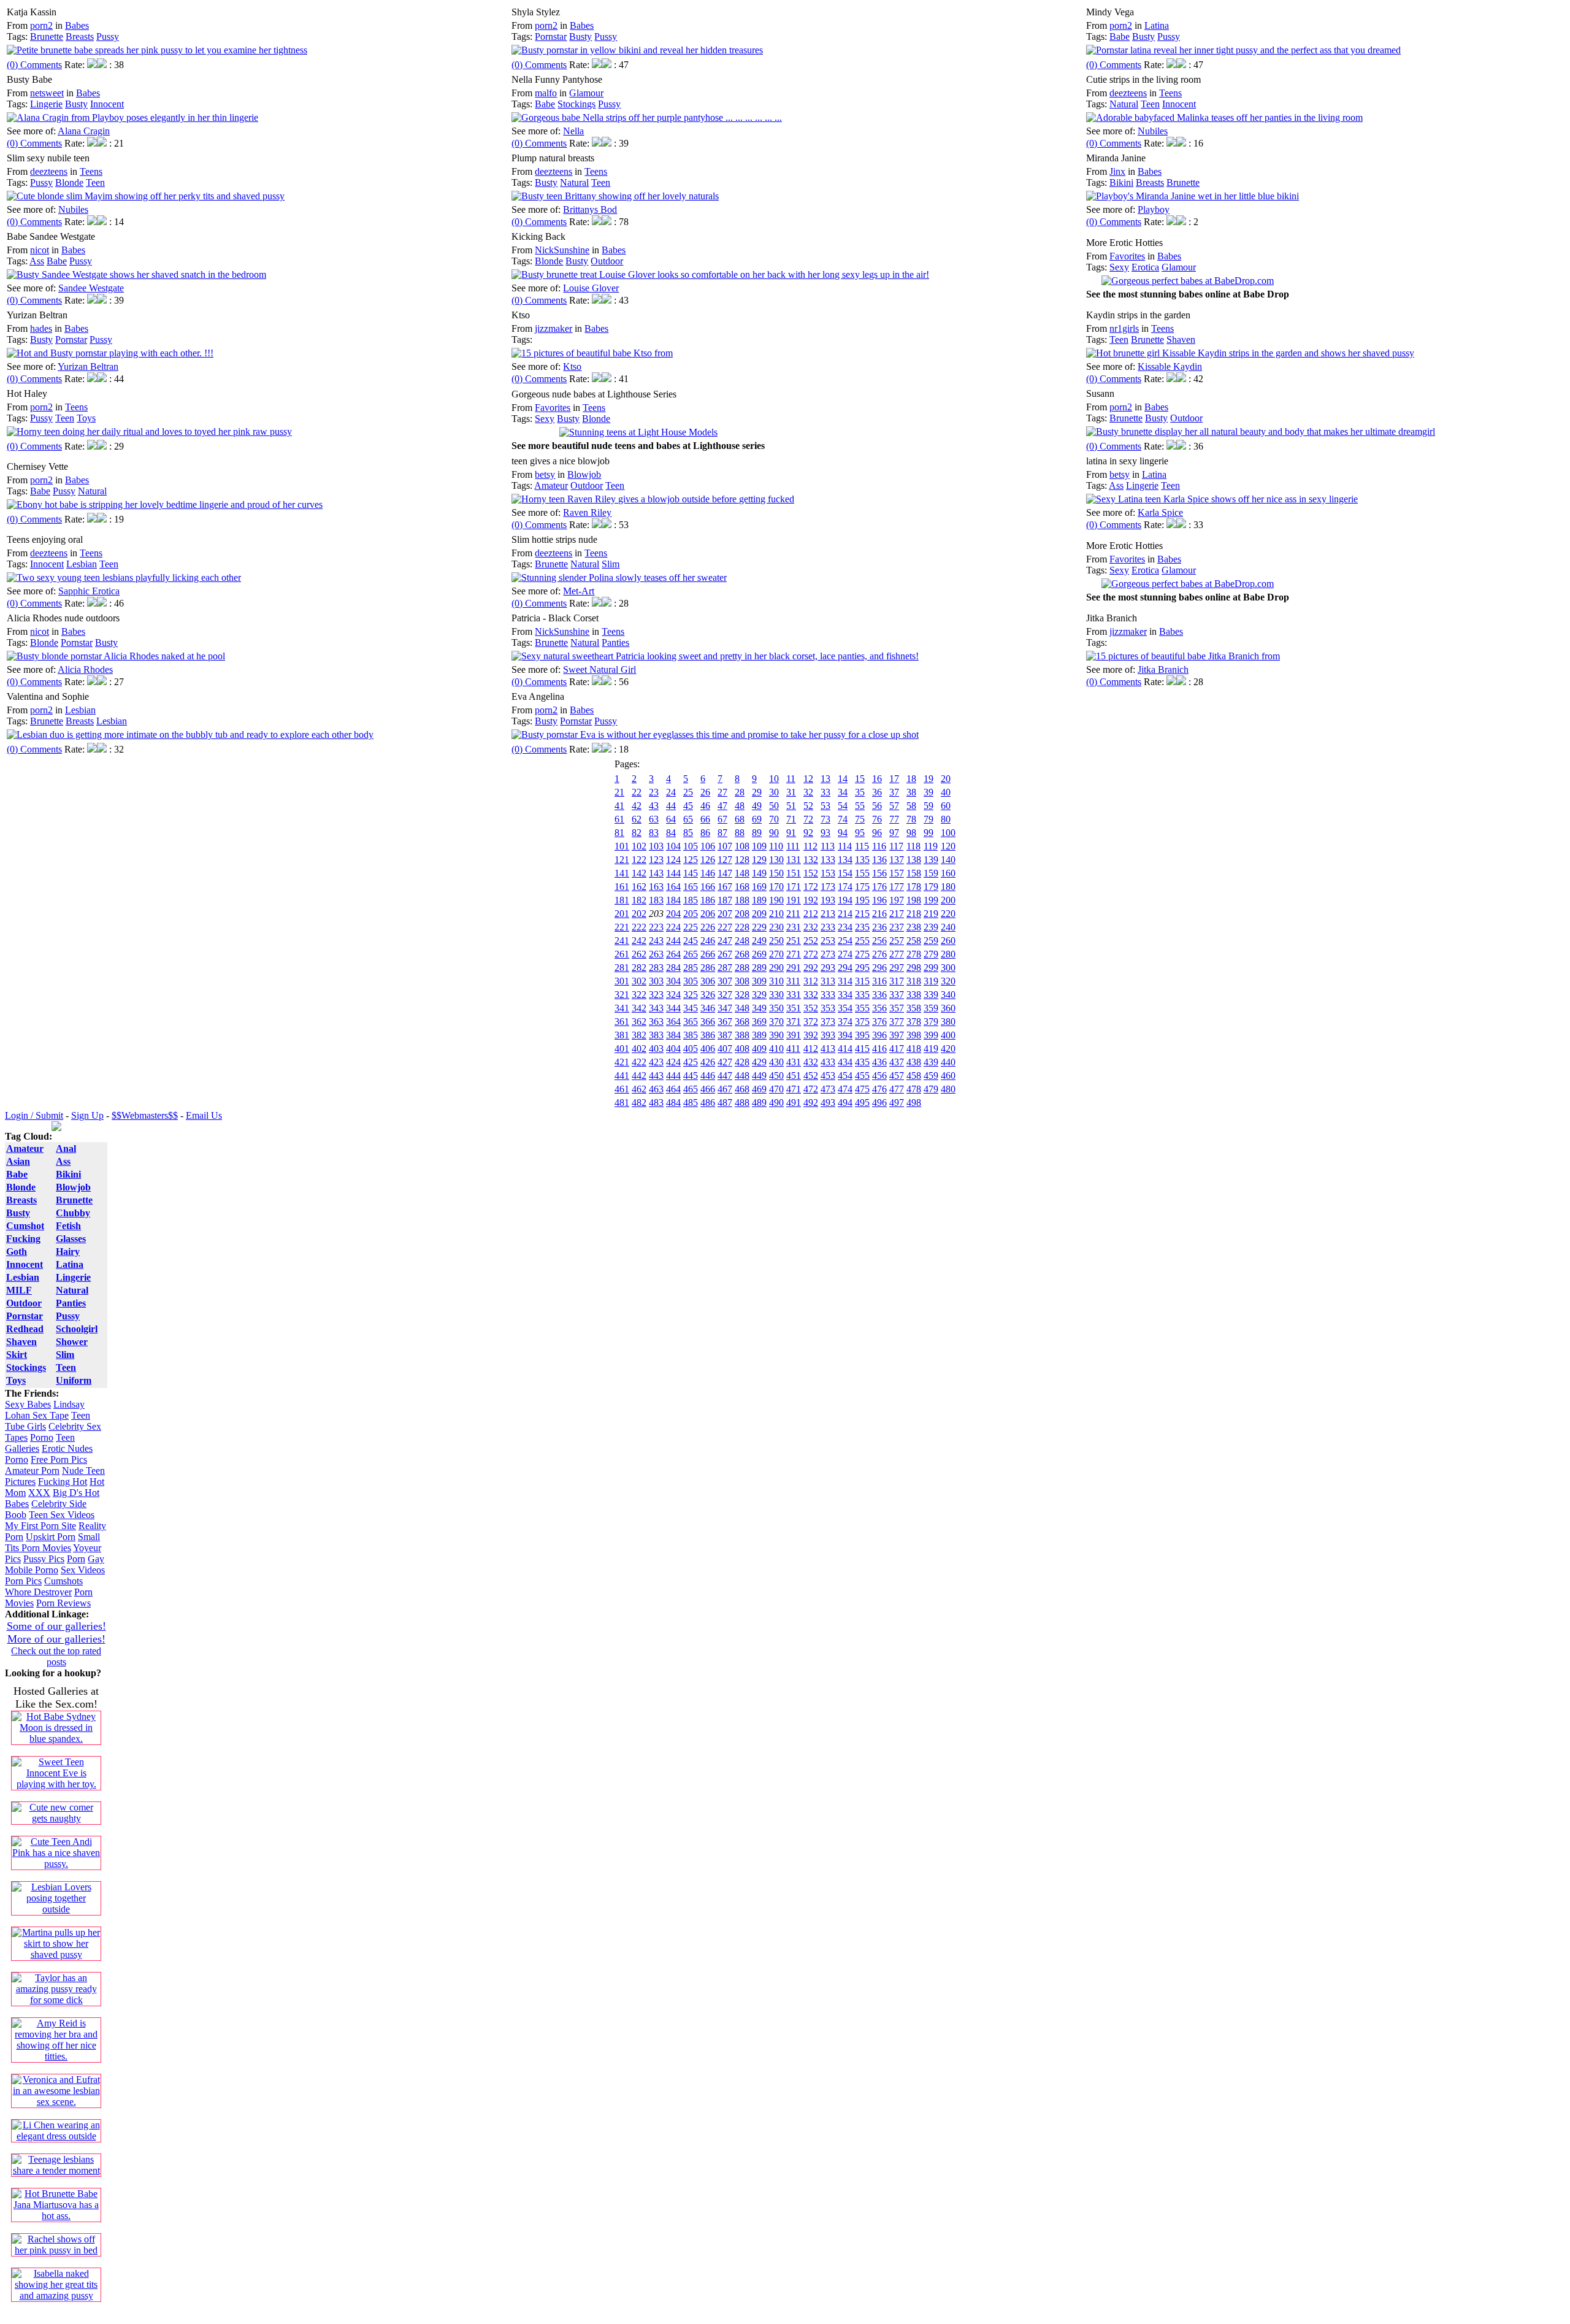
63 (654, 819)
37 (894, 792)
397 (897, 1035)
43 (654, 806)
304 (673, 981)
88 (740, 833)
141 (622, 873)
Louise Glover (591, 288)
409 (759, 1049)
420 (948, 1049)
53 (825, 806)
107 (725, 846)
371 (794, 1022)
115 (862, 846)
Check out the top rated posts (56, 1656)
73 (825, 819)
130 (776, 860)
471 (794, 1089)
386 (708, 1035)
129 (759, 860)
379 (931, 1022)
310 (776, 981)
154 (845, 873)
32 (808, 792)
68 (740, 819)
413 (828, 1049)
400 (948, 1035)
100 (948, 833)
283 (656, 968)
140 (948, 860)
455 (862, 1076)
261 (622, 954)
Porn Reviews (63, 1603)
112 (810, 846)
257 (897, 941)
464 (673, 1089)
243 (656, 941)
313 (828, 981)
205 (691, 914)
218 (914, 914)
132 (811, 860)
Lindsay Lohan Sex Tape (45, 1410)
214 (845, 914)
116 (879, 846)
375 (862, 1022)
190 (776, 900)
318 (914, 981)
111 (793, 846)
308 (742, 981)
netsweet (47, 93)
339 (931, 995)
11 (791, 779)
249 (759, 941)
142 (639, 873)
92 (808, 833)
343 (656, 1008)
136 (879, 860)
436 (879, 1062)
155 (862, 873)
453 (828, 1076)
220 (948, 914)
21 (619, 792)
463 (656, 1089)
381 (622, 1035)
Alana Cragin (84, 131)
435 (862, 1062)
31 (791, 792)
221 (622, 927)
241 (622, 941)
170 (776, 887)
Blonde (69, 182)
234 (845, 927)
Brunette (47, 36)
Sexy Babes (28, 1404)
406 (708, 1049)
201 (622, 914)
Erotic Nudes (67, 1448)
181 (622, 900)
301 (622, 981)
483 (656, 1103)
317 (897, 981)
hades (41, 328)
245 (691, 941)
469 (759, 1089)
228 (742, 927)
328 (742, 995)
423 (656, 1062)
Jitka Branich (1163, 669)
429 (759, 1062)
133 (828, 860)
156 (879, 873)
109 (759, 846)
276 (879, 954)
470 (776, 1089)
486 (708, 1103)
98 (911, 833)
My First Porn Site (40, 1526)
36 (877, 792)
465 (691, 1089)
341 (622, 1008)
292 (811, 968)
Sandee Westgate (91, 288)
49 (757, 806)
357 (897, 1008)
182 (639, 900)
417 (897, 1049)
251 (794, 941)
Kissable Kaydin (1170, 366)
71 (791, 819)
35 (860, 792)
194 (845, 900)
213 (828, 914)
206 (708, 914)
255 (862, 941)
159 (931, 873)
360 (948, 1008)
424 (673, 1062)
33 (825, 792)
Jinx (1117, 171)
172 (811, 887)
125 (691, 860)
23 (654, 792)
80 (946, 819)
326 (708, 995)
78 (911, 819)
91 (791, 833)
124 (673, 860)
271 (794, 954)
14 (843, 779)
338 (914, 995)
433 (828, 1062)
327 (725, 995)
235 (862, 927)
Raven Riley (587, 512)
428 (742, 1062)
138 (914, 860)
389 (759, 1035)
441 (622, 1076)
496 (879, 1103)
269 (759, 954)
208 (742, 914)
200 (948, 900)
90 (774, 833)
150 (776, 873)
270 (776, 954)
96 (877, 833)
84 (671, 833)
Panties (615, 642)
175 (862, 887)
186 (708, 900)
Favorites (1127, 256)
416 (879, 1049)
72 (808, 819)
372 (811, 1022)
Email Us (204, 1115)
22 (637, 792)
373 (828, 1022)
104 (673, 846)
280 (948, 954)
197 (897, 900)
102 (639, 846)
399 (931, 1035)
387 (725, 1035)
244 (673, 941)
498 (914, 1103)
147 (725, 873)
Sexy (1119, 267)
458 (914, 1076)
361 (622, 1022)
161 (622, 887)
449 (759, 1076)
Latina (1157, 25)
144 (673, 873)
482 (639, 1103)
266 (708, 954)
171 (794, 887)
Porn (76, 1559)
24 (671, 792)
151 (794, 873)
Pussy (108, 36)
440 (948, 1062)
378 (914, 1022)
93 (825, 833)
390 (776, 1035)
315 (862, 981)
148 (742, 873)
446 (708, 1076)
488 (742, 1103)
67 (722, 819)
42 (637, 806)
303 (656, 981)
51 (791, 806)
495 (862, 1103)
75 (860, 819)
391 (794, 1035)
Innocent (107, 104)
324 (673, 995)
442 (639, 1076)
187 (725, 900)
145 (691, 873)
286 (708, 968)
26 (705, 792)
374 (845, 1022)
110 (776, 846)
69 (757, 819)
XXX (39, 1493)
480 (948, 1089)
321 (622, 995)
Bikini (1121, 182)
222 (639, 927)
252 (811, 941)
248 (742, 941)
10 (774, 779)
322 (639, 995)
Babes (77, 25)
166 (708, 887)
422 (639, 1062)
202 (639, 914)
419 (931, 1049)
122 (639, 860)
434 (845, 1062)
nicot (40, 250)
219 (931, 914)
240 (948, 927)
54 (843, 806)
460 (948, 1076)
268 (742, 954)
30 (774, 792)
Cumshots (63, 1581)
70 (774, 819)
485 (691, 1103)
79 (929, 819)
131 (794, 860)
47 (722, 806)
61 (619, 819)
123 (656, 860)
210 (776, 914)
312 (811, 981)
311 (793, 981)
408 (742, 1049)
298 (914, 968)
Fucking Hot (63, 1482)
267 (725, 954)
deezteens (1128, 93)
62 (637, 819)
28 (740, 792)
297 (897, 968)
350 (776, 1008)
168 (742, 887)
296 (879, 968)
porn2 (41, 25)
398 (914, 1035)
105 (691, 846)
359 (931, 1008)
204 (673, 914)
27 (722, 792)
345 (691, 1008)
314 (845, 981)
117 (896, 846)
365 (691, 1022)
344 (673, 1008)
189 (759, 900)
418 (914, 1049)
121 (622, 860)
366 (708, 1022)
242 (639, 941)
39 (929, 792)
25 (688, 792)
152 (811, 873)
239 (931, 927)
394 (845, 1035)
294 (845, 968)
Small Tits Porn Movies (52, 1542)
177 (897, 887)
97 (894, 833)
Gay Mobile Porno (55, 1564)
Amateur (551, 485)
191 (794, 900)
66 (705, 819)
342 (639, 1008)
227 (725, 927)
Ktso (572, 366)
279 (931, 954)
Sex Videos (83, 1570)
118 (913, 846)
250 (776, 941)
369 (759, 1022)
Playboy (1154, 209)
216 (879, 914)
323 (656, 995)
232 (811, 927)
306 (708, 981)
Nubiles (1153, 131)
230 (776, 927)
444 (673, 1076)
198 (914, 900)
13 (825, 779)
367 (725, 1022)
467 (725, 1089)
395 (862, 1035)
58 (911, 806)
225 (691, 927)
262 (639, 954)
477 (897, 1089)
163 (656, 887)
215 (862, 914)
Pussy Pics (44, 1559)
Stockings (576, 104)
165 (691, 887)
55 (860, 806)
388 (742, 1035)
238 (914, 927)
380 (948, 1022)
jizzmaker (553, 328)
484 (673, 1103)
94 (843, 833)
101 (622, 846)
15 (860, 779)
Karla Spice (1160, 512)
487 (725, 1103)
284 (673, 968)
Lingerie (46, 104)
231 (794, 927)
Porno (42, 1437)
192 (811, 900)
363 (656, 1022)
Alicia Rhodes (85, 669)
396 (879, 1035)
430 (776, 1062)
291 (794, 968)
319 (931, 981)
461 (622, 1089)
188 (742, 900)
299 (931, 968)
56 (877, 806)
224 (673, 927)
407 (725, 1049)
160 (948, 873)
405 (691, 1049)
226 (708, 927)
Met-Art (579, 591)
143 (656, 873)
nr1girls (1124, 328)
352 (811, 1008)
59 (929, 806)
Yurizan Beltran (88, 366)
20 (946, 779)
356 (879, 1008)
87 (722, 833)
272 (811, 954)
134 (845, 860)
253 (828, 941)
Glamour (586, 93)
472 (811, 1089)
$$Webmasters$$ (145, 1115)
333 (828, 995)
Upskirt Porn (51, 1537)
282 (639, 968)
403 (656, 1049)
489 (759, 1103)
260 (948, 941)
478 (914, 1089)
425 (691, 1062)
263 (656, 954)
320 (948, 981)
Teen (1150, 104)
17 (894, 779)
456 (879, 1076)
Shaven (1181, 339)
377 (897, 1022)
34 (843, 792)
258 (914, 941)
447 (725, 1076)
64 (671, 819)
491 (794, 1103)
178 (914, 887)
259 (931, 941)
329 (759, 995)
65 (688, 819)
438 (914, 1062)
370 (776, 1022)
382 (639, 1035)
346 (708, 1008)
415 (862, 1049)
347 (725, 1008)
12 (808, 779)
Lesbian (82, 564)
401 (622, 1049)
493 (828, 1103)
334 (845, 995)
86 (705, 833)
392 (811, 1035)
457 (897, 1076)
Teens (1170, 93)
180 (948, 887)
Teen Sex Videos (62, 1515)
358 (914, 1008)
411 (793, 1049)
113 (828, 846)
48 (740, 806)
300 (948, 968)
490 (776, 1103)
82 (637, 833)
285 (691, 968)
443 (656, 1076)
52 (808, 806)
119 (931, 846)
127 (725, 860)
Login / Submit (34, 1115)
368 (742, 1022)
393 (828, 1035)
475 (862, 1089)
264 (673, 954)
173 (828, 887)
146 (708, 873)
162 (639, 887)
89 (757, 833)
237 (897, 927)
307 (725, 981)
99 (929, 833)
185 (691, 900)
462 (639, 1089)
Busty (580, 36)
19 (929, 779)
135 (862, 860)
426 (708, 1062)
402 (639, 1049)
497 (897, 1103)
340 (948, 995)
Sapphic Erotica (89, 591)
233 (828, 927)
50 (774, 806)
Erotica (1145, 267)
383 (656, 1035)
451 (794, 1076)
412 (811, 1049)
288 (742, 968)
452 (811, 1076)
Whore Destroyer (38, 1592)
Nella (573, 131)
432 (811, 1062)
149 (759, 873)
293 (828, 968)
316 (879, 981)
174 (845, 887)
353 (828, 1008)
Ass (37, 261)
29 (757, 792)
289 (759, 968)
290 (776, 968)
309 (759, 981)
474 (845, 1089)
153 (828, 873)
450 (776, 1076)
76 (877, 819)
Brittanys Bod (590, 209)
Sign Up (87, 1115)
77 (894, 819)
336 (879, 995)
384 (673, 1035)
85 (688, 833)
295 (862, 968)
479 (931, 1089)
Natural (1124, 104)
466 (708, 1089)
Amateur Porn (32, 1471)
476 (879, 1089)
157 (897, 873)
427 (725, 1062)
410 (776, 1049)
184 (673, 900)
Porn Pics (23, 1581)
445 (691, 1076)
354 (845, 1008)
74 (843, 819)
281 (622, 968)
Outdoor (607, 261)
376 (879, 1022)
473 (828, 1089)
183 (656, 900)
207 (725, 914)
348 (742, 1008)
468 (742, 1089)
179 (931, 887)
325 (691, 995)
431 (794, 1062)
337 (897, 995)
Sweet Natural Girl (599, 669)
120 (948, 846)
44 (671, 806)
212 (811, 914)
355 (862, 1008)
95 (860, 833)
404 (673, 1049)
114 (845, 846)
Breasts (80, 36)
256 (879, 941)
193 (828, 900)
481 (622, 1103)
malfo (546, 93)
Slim (611, 564)
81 (619, 833)
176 (879, 887)
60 (946, 806)
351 (794, 1008)
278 (914, 954)
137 (897, 860)
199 (931, 900)
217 (897, 914)
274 (845, 954)
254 (845, 941)
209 (759, 914)
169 (759, 887)
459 (931, 1076)
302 (639, 981)
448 (742, 1076)
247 (725, 941)
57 (894, 806)
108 (742, 846)
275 (862, 954)
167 (725, 887)
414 (845, 1049)
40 (946, 792)
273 (828, 954)
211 (793, 914)
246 (708, 941)
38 (911, 792)
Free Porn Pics (59, 1459)
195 (862, 900)
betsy (545, 474)
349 (759, 1008)
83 (654, 833)
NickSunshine (562, 250)
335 (862, 995)
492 (811, 1103)
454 (845, 1076)
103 (656, 846)
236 (879, 927)
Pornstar (551, 36)
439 (931, 1062)
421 (622, 1062)
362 (639, 1022)
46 (705, 806)
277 (897, 954)
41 (619, 806)
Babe (1120, 36)
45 (688, 806)
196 (879, 900)
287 (725, 968)
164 (673, 887)
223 (656, 927)
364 (673, 1022)
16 (877, 779)
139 (931, 860)
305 (691, 981)
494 (845, 1103)
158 (914, 873)
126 (708, 860)
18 (911, 779)
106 (708, 846)
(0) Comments (34, 65)
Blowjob (584, 474)
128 (742, 860)
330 (776, 995)
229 (759, 927)
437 (897, 1062)
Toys (86, 418)
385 (691, 1035)
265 (691, 954)
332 (811, 995)
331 (794, 995)
